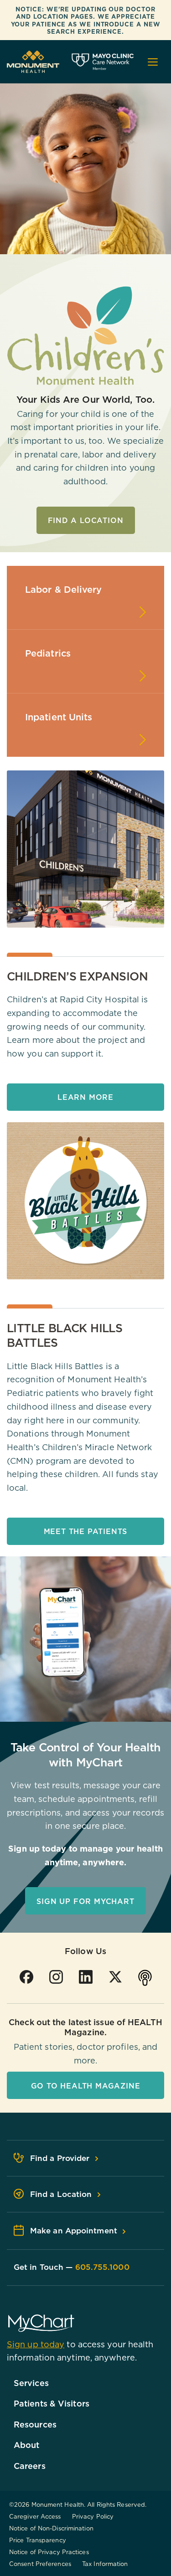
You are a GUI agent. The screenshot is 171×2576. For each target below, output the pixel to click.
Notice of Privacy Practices (49, 2552)
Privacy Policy (93, 2516)
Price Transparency (38, 2540)
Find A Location (86, 520)
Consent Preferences (40, 2564)
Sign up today (36, 2344)
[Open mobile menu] (153, 62)
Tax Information (105, 2564)
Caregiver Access (35, 2516)
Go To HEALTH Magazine (86, 2086)
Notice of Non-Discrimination (51, 2528)
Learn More (85, 1097)
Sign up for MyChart (85, 1901)
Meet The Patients (86, 1531)
